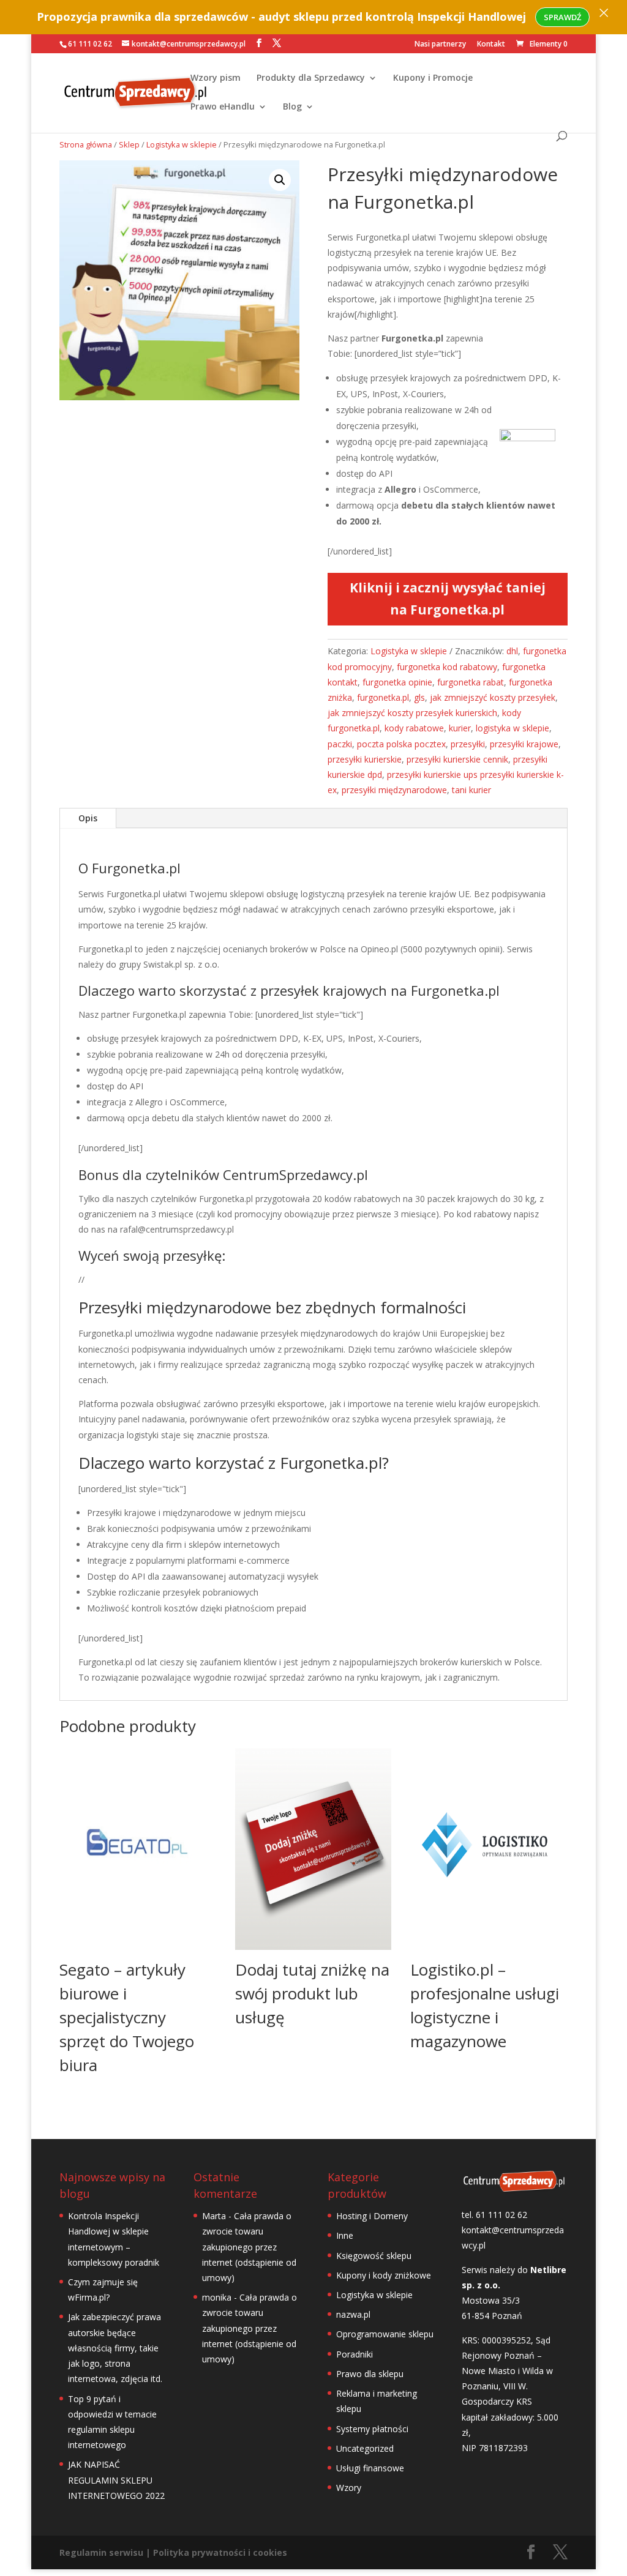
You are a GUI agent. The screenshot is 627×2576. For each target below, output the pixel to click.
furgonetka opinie (397, 682)
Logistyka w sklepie (182, 144)
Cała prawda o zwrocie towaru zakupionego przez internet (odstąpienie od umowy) (249, 2247)
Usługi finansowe (370, 2468)
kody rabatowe (414, 728)
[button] (280, 180)
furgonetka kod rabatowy (447, 667)
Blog (292, 107)
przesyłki (468, 744)
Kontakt (491, 45)
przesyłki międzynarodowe (394, 790)
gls (419, 697)
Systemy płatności (372, 2429)
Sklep (129, 144)
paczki (340, 744)
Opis (88, 818)
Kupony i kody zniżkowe (384, 2275)
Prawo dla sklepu (370, 2374)
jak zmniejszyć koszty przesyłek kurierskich (412, 713)
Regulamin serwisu (101, 2552)
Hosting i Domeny (372, 2216)
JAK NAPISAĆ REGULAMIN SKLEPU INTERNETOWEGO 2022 (116, 2480)
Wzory (349, 2488)
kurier (460, 728)
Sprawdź (562, 17)
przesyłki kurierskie (365, 759)
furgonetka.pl (383, 697)
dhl (512, 651)
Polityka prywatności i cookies (220, 2552)
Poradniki (355, 2354)
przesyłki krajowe (524, 744)
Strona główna (86, 144)
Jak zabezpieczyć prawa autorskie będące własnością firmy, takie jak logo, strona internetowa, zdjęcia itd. (115, 2348)
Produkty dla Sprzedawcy (311, 78)
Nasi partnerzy (440, 45)
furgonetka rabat (471, 682)
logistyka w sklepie (512, 728)
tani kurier (471, 790)
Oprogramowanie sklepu (385, 2334)
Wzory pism (216, 78)
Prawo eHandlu (223, 107)
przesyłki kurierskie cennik (457, 759)
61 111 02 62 (90, 44)
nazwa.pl (353, 2314)
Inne (345, 2235)
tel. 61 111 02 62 (494, 2215)
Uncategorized (365, 2448)
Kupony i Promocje (433, 78)
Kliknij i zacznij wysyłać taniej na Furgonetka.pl (448, 599)
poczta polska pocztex (401, 744)
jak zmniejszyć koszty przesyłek (493, 697)
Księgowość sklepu (374, 2256)
